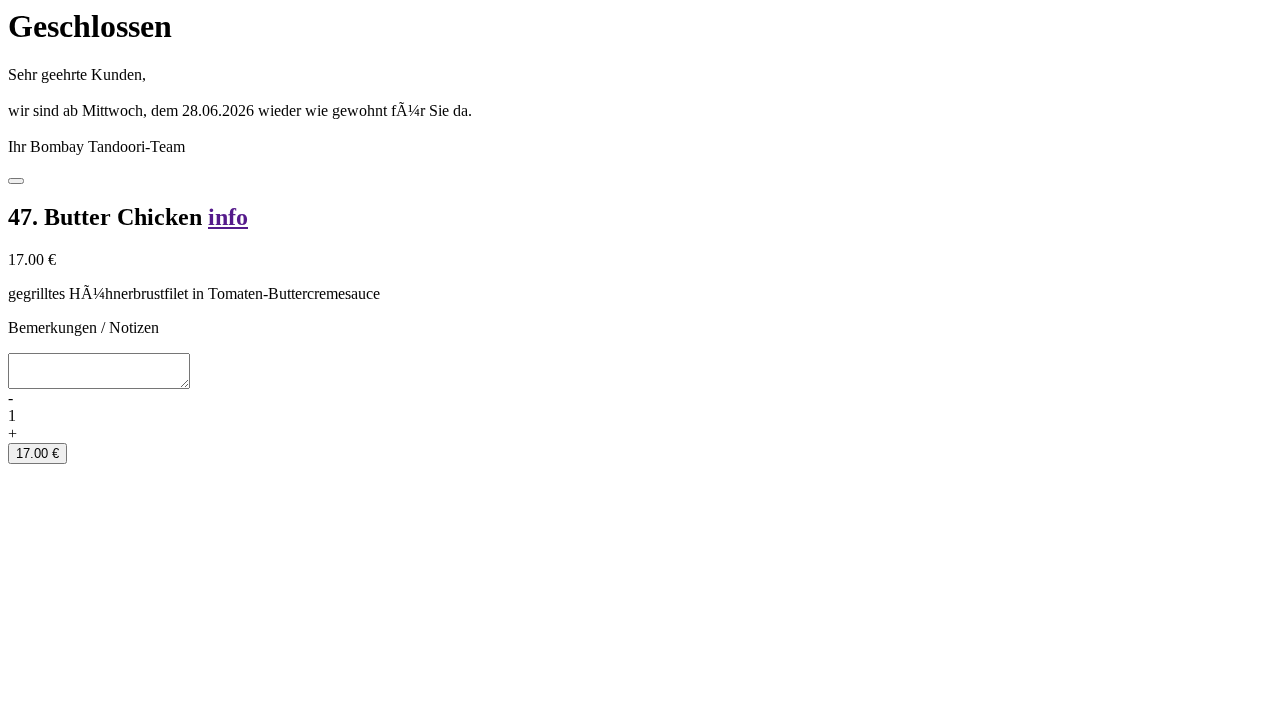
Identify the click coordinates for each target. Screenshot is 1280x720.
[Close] (16, 181)
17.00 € (37, 453)
